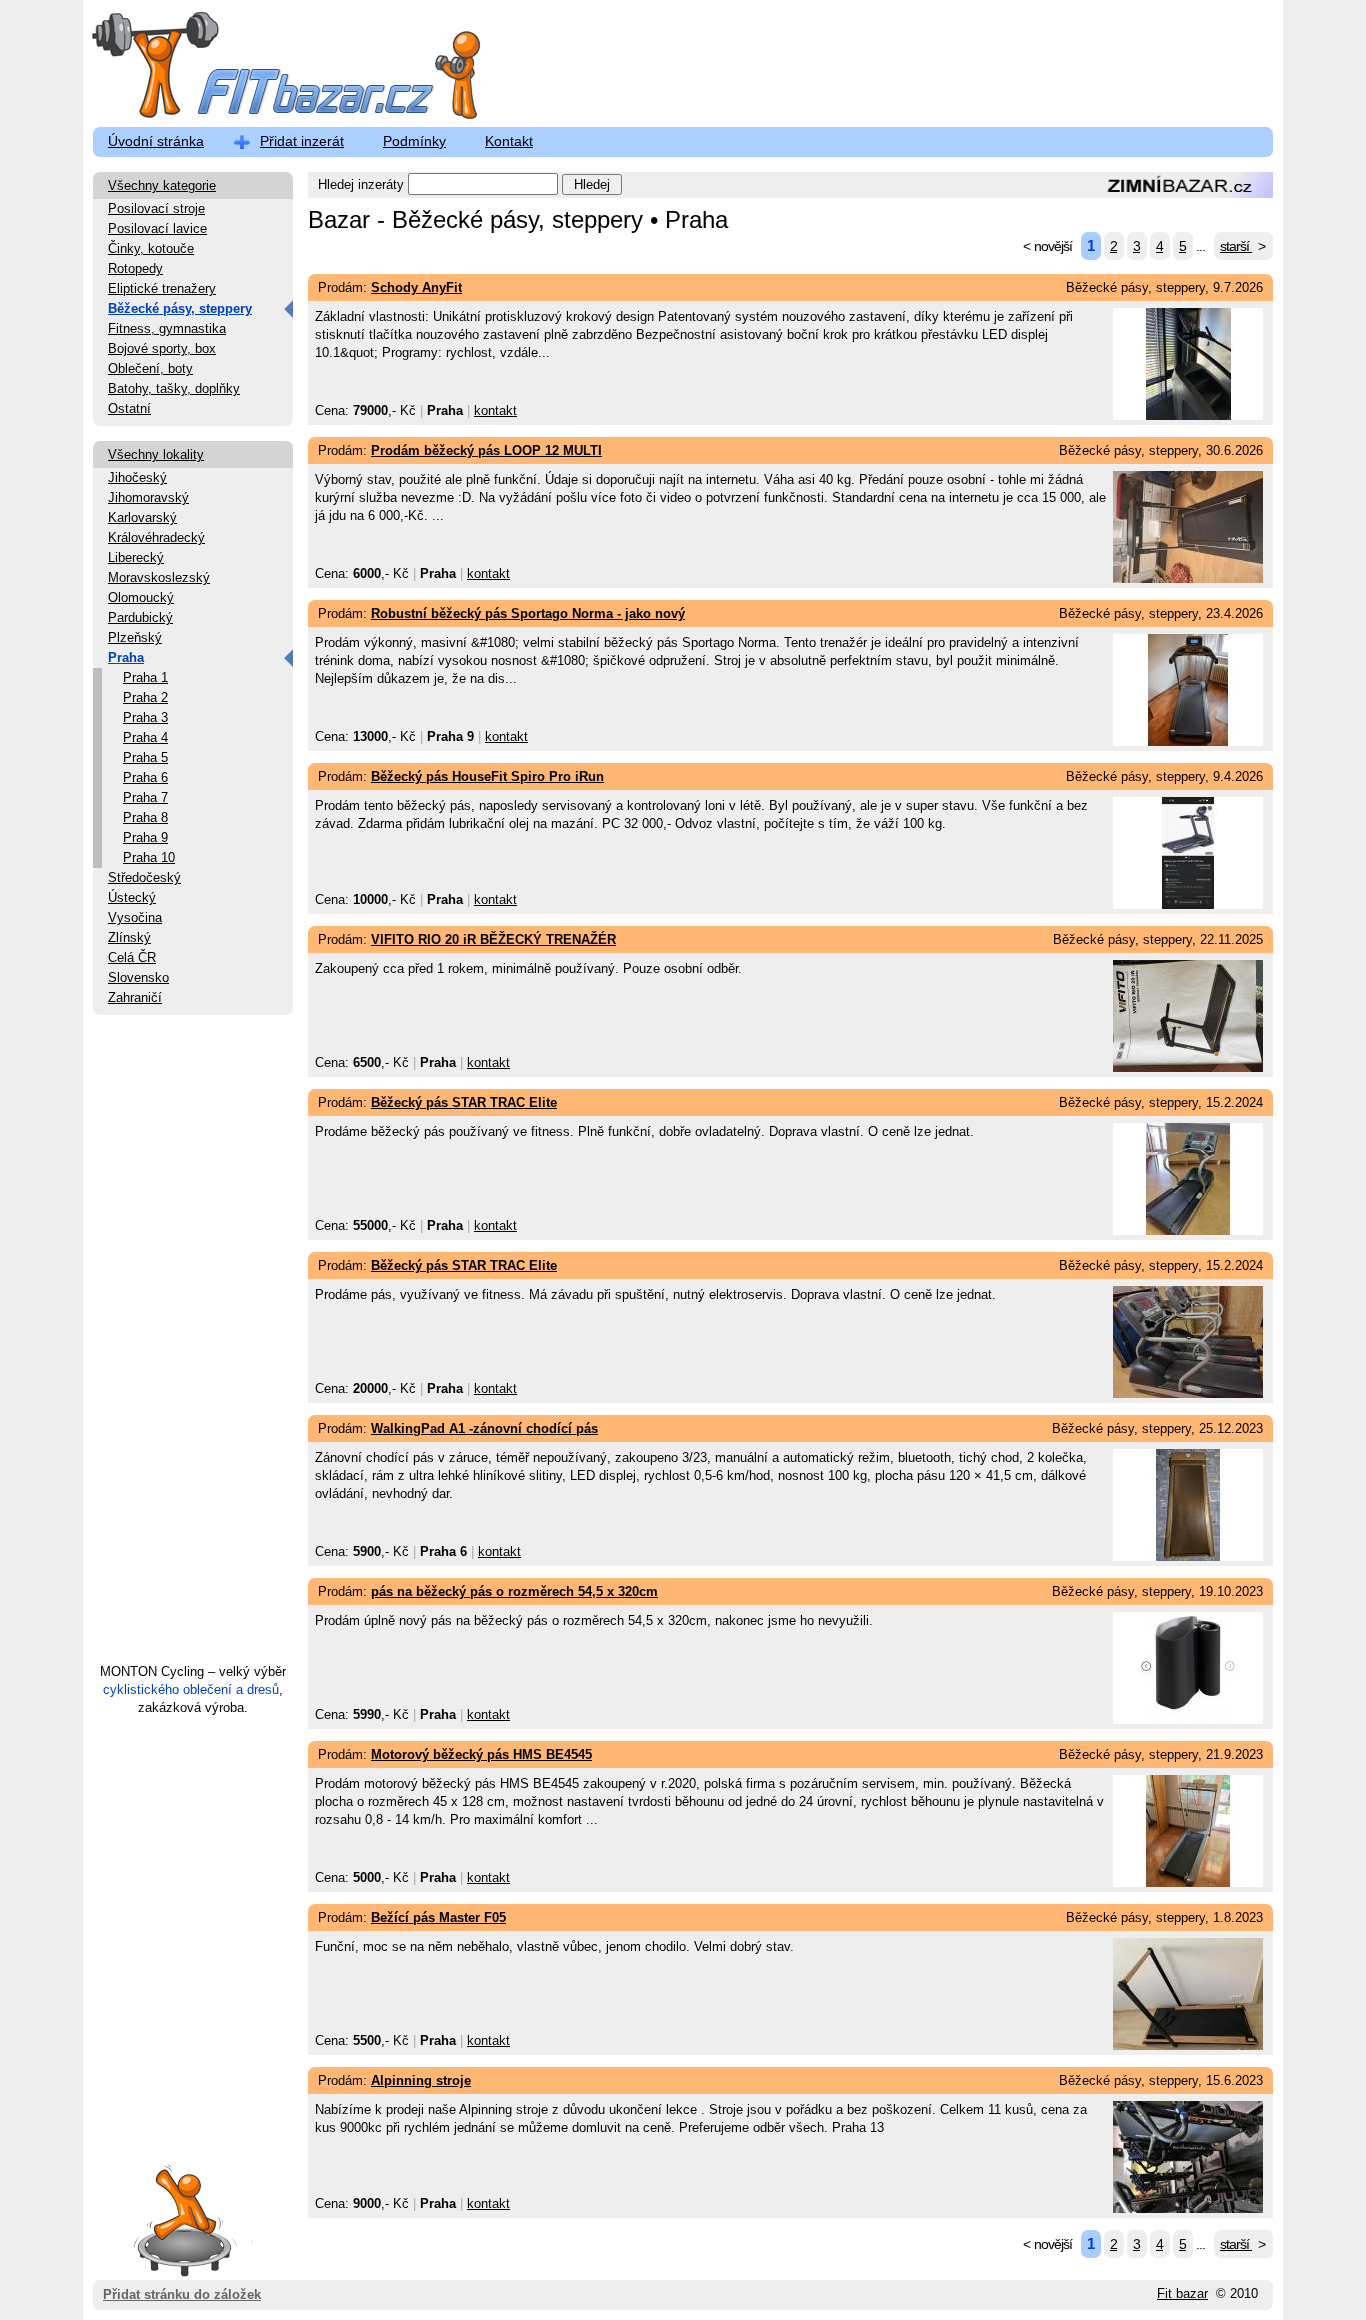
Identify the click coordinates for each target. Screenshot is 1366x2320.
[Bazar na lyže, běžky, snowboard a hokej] (1178, 193)
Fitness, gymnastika (167, 328)
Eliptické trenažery (162, 288)
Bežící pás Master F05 (438, 1917)
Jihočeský (137, 477)
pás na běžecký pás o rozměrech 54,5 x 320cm (514, 1591)
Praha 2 (145, 697)
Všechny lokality (156, 454)
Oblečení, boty (150, 368)
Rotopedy (135, 268)
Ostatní (129, 408)
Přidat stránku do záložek (182, 2294)
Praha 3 (145, 717)
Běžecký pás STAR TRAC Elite (464, 1102)
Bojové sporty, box (162, 348)
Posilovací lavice (157, 228)
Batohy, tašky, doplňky (174, 388)
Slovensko (138, 977)
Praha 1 (145, 677)
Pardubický (140, 617)
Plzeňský (135, 637)
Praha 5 (145, 757)
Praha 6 (145, 777)
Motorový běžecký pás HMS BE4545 (481, 1754)
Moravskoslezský (159, 577)
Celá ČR (132, 957)
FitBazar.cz (268, 69)
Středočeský (144, 877)
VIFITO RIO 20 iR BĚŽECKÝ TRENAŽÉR (493, 939)
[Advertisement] (193, 1348)
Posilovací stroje (156, 208)
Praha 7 (145, 797)
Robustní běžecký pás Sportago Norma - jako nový (528, 613)
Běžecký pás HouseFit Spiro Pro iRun (487, 776)
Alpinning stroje (421, 2080)
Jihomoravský (148, 497)
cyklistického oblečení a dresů (191, 1689)
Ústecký (132, 897)
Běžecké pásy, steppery (180, 308)
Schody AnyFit (416, 287)
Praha (126, 657)
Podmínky (414, 141)
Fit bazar (1182, 2293)
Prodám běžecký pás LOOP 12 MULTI (486, 450)
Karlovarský (142, 517)
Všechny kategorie (162, 185)
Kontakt (509, 141)
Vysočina (135, 917)
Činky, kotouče (151, 248)
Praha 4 (145, 737)
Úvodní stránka (156, 141)
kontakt (495, 410)
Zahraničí (135, 997)
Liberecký (136, 557)
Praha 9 (145, 837)
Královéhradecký (156, 537)
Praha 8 (145, 817)
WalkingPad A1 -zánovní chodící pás (484, 1428)
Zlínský (129, 937)
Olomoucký (141, 597)
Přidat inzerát (302, 141)
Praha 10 (149, 857)
